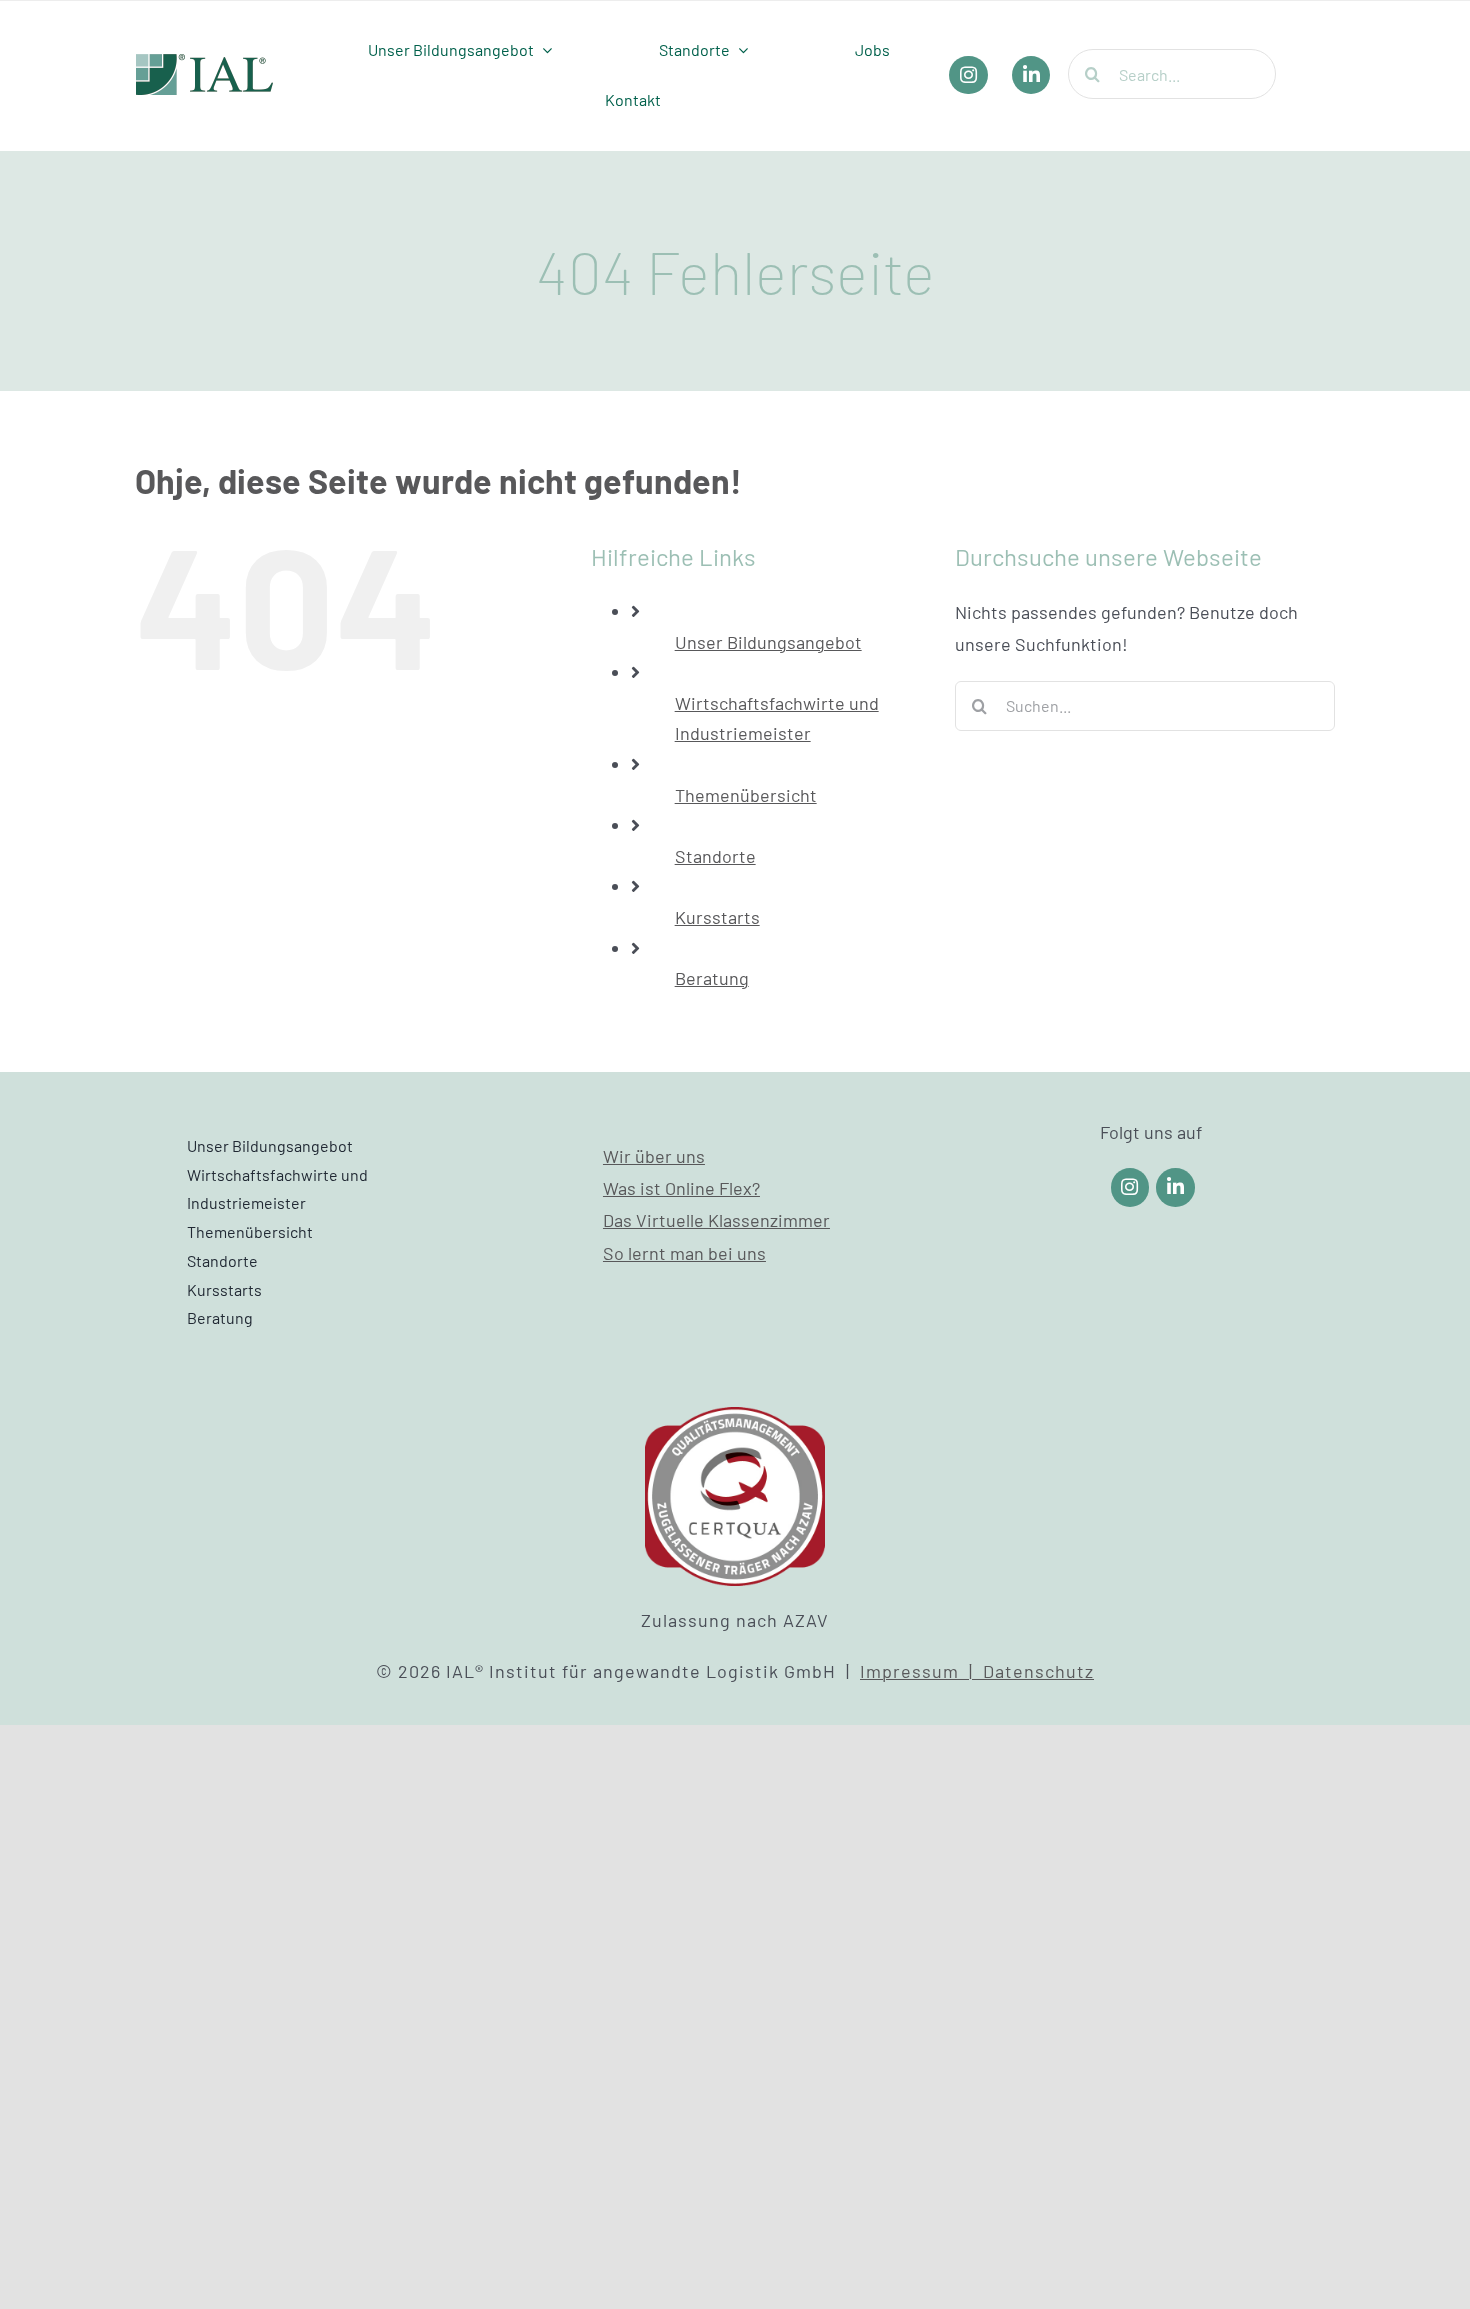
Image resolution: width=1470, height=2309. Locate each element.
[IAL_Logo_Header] (205, 63)
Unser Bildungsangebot (768, 642)
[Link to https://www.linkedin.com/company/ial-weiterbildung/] (1175, 1187)
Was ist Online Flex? (681, 1188)
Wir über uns (654, 1156)
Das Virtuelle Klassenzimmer (716, 1220)
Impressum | (921, 1671)
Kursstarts (717, 917)
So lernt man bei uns (684, 1253)
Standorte (715, 856)
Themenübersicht (746, 795)
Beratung (712, 978)
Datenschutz (1038, 1671)
